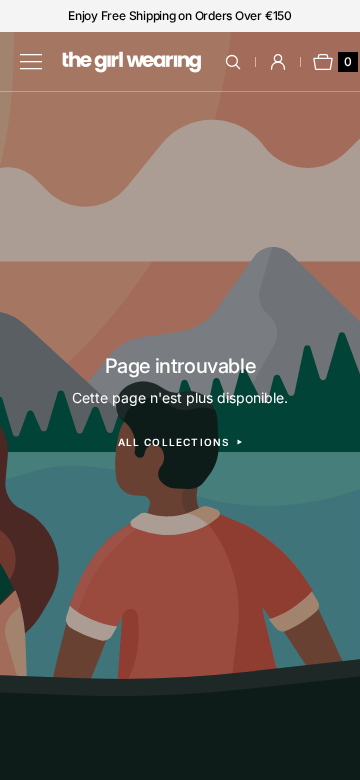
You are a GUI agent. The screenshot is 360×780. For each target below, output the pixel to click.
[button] (244, 62)
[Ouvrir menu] (31, 62)
